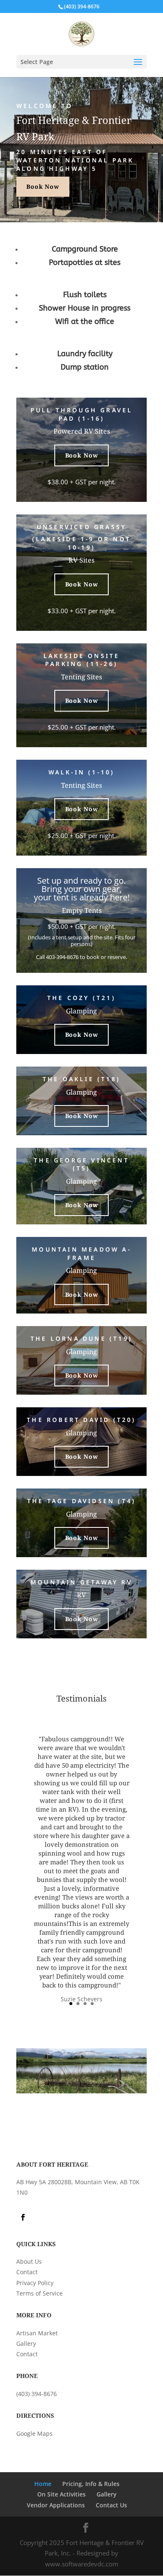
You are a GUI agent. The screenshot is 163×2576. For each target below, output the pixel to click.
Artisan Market (37, 2333)
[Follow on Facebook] (23, 2217)
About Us (29, 2261)
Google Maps (34, 2433)
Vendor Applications (56, 2505)
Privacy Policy (35, 2283)
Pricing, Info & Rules (91, 2484)
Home (43, 2484)
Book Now (43, 186)
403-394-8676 (62, 957)
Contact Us (111, 2505)
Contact (27, 2272)
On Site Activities (61, 2494)
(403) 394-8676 (37, 2394)
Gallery (26, 2343)
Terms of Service (39, 2293)
